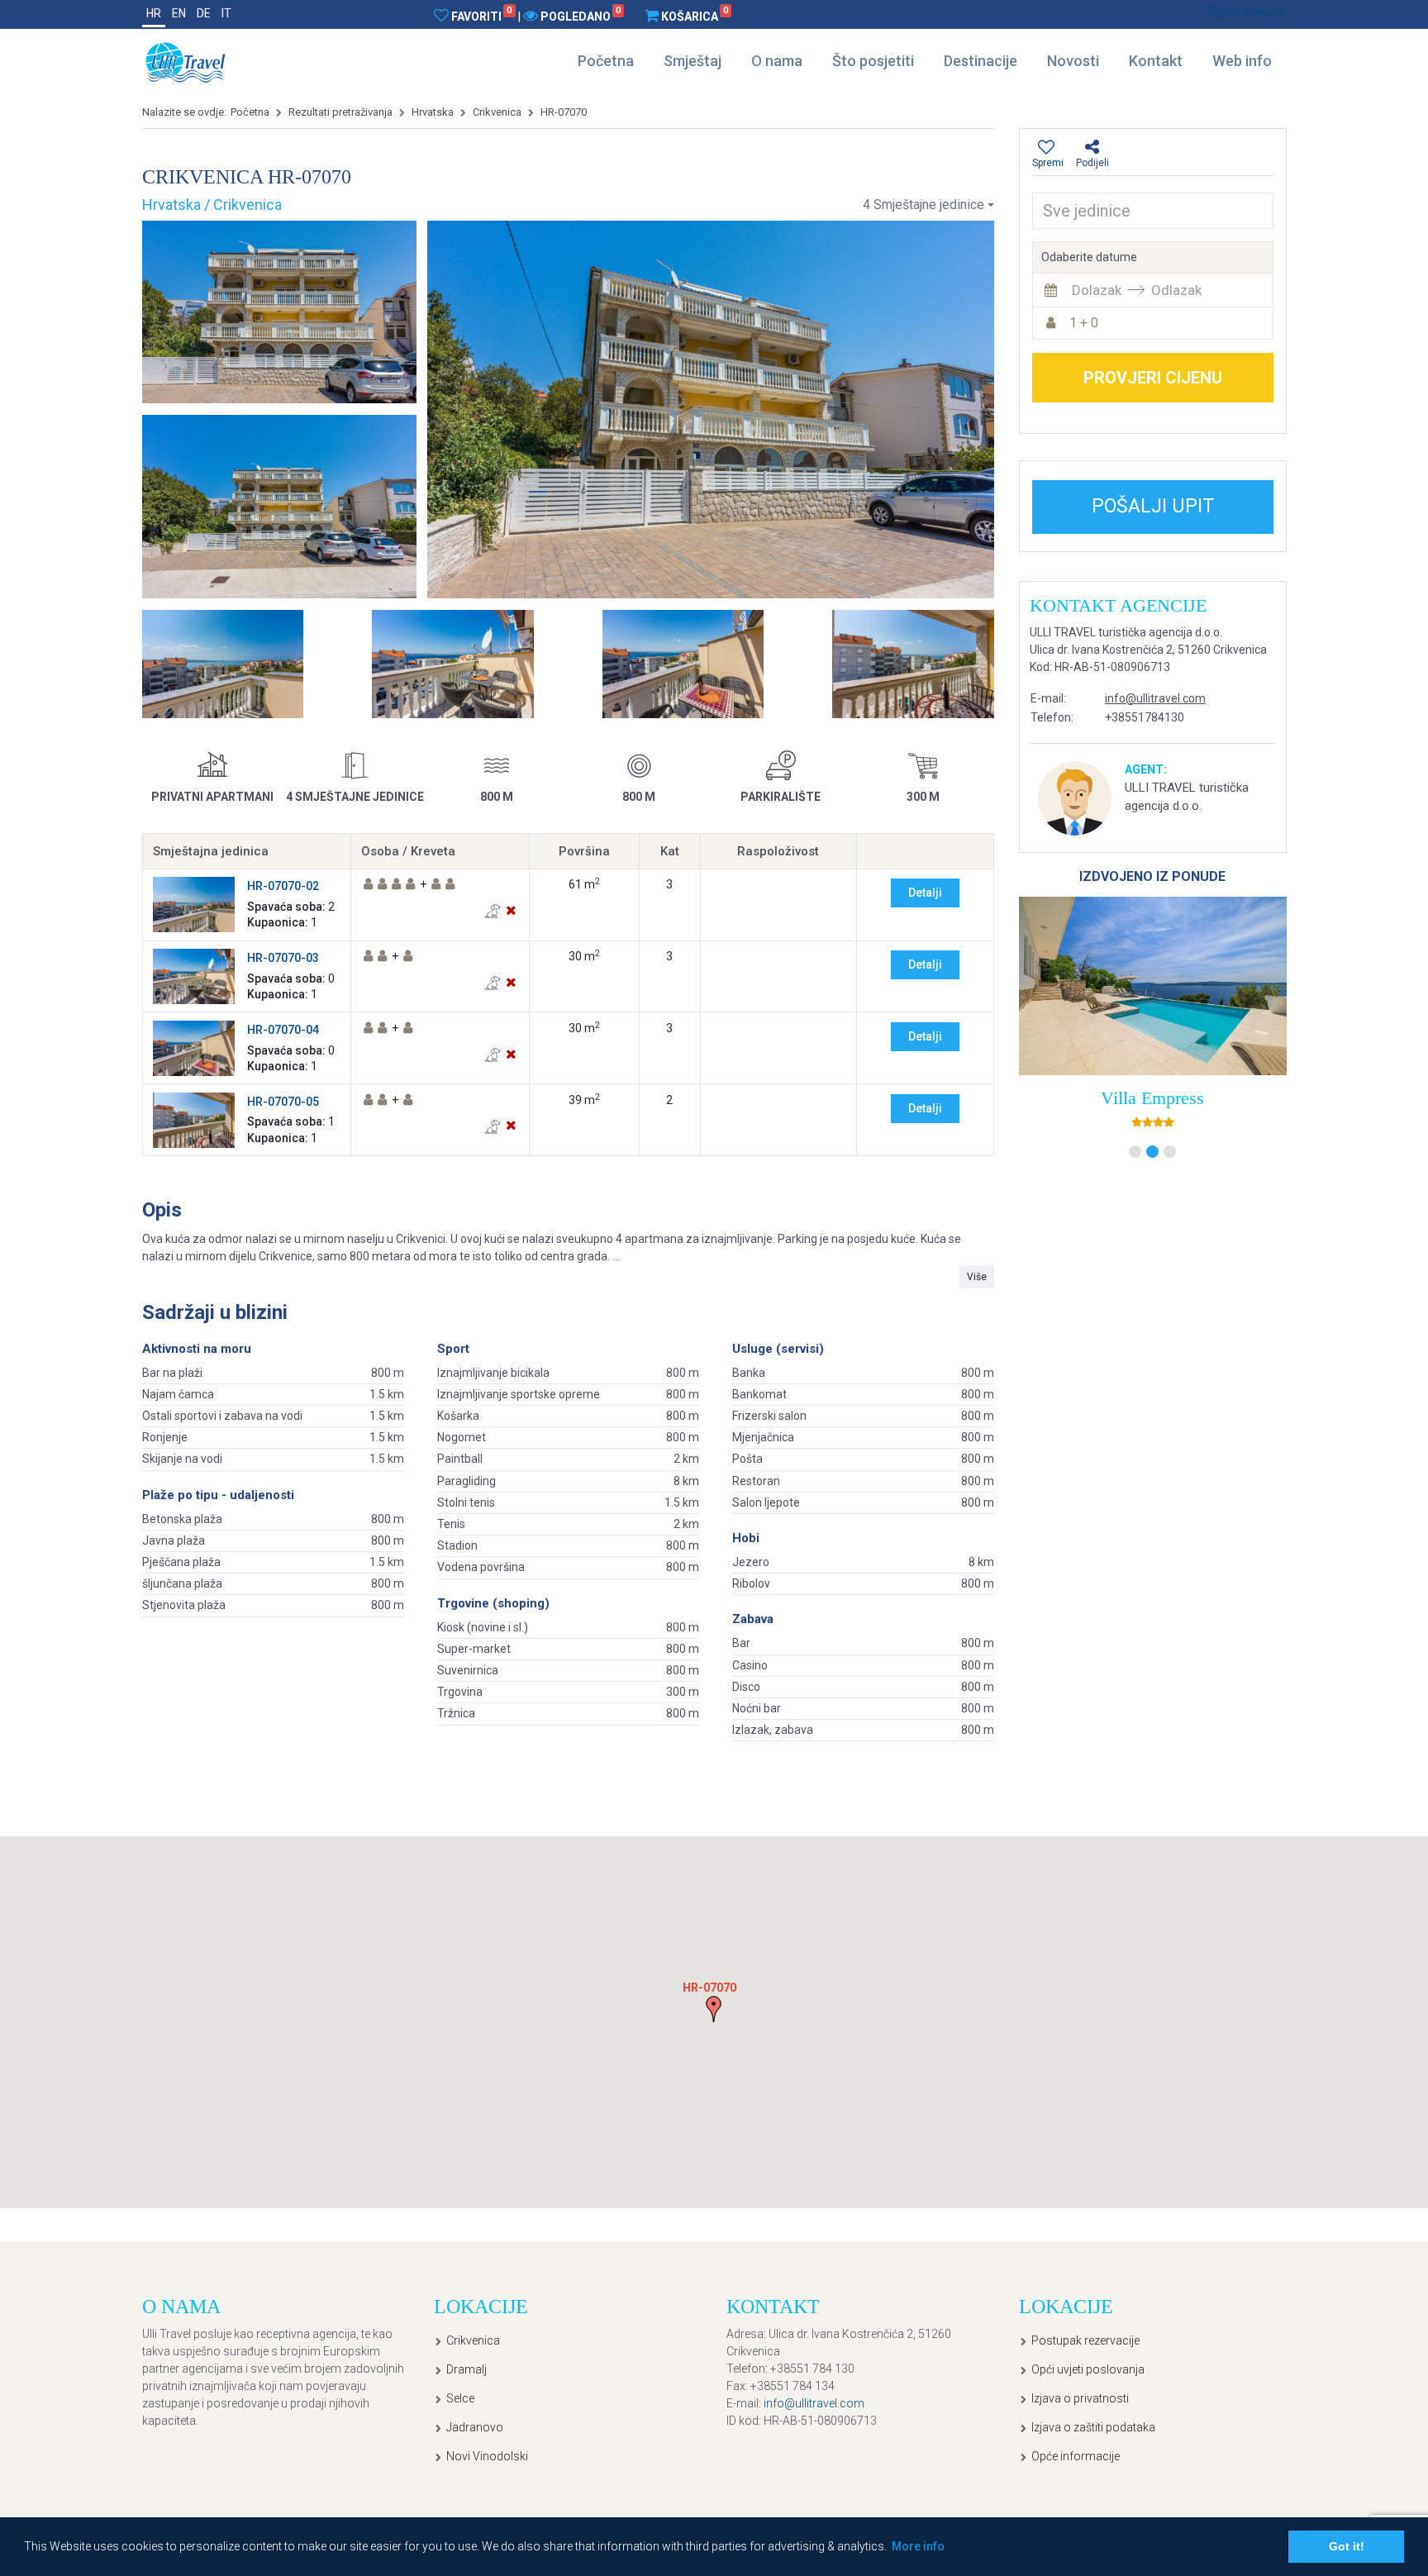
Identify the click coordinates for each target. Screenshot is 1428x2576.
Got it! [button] (1347, 2546)
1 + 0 (1084, 323)
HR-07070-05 (283, 1102)
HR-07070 (564, 112)
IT (226, 13)
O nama (777, 61)
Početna (606, 61)
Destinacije (981, 61)
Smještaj (693, 61)
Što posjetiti (873, 61)
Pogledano (581, 16)
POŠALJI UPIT (1153, 506)
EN (179, 13)
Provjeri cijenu (1153, 378)
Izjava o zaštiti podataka (1093, 2427)
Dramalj (466, 2369)
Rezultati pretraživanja (340, 112)
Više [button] (977, 1277)
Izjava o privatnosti (1080, 2398)
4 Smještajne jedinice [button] (923, 205)
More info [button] (918, 2546)
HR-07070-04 (283, 1030)
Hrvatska (433, 112)
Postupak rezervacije (1085, 2340)
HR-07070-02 (283, 886)
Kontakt (1156, 61)
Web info (1242, 61)
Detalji (925, 893)
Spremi (1048, 163)
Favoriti (481, 16)
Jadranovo (475, 2427)
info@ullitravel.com (1155, 698)
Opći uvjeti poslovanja (1088, 2369)
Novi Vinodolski (487, 2456)
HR (154, 13)
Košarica (695, 16)
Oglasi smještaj (1247, 12)
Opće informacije (1076, 2456)
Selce (460, 2398)
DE (204, 13)
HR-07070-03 (283, 958)
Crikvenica (497, 112)
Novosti (1073, 61)
